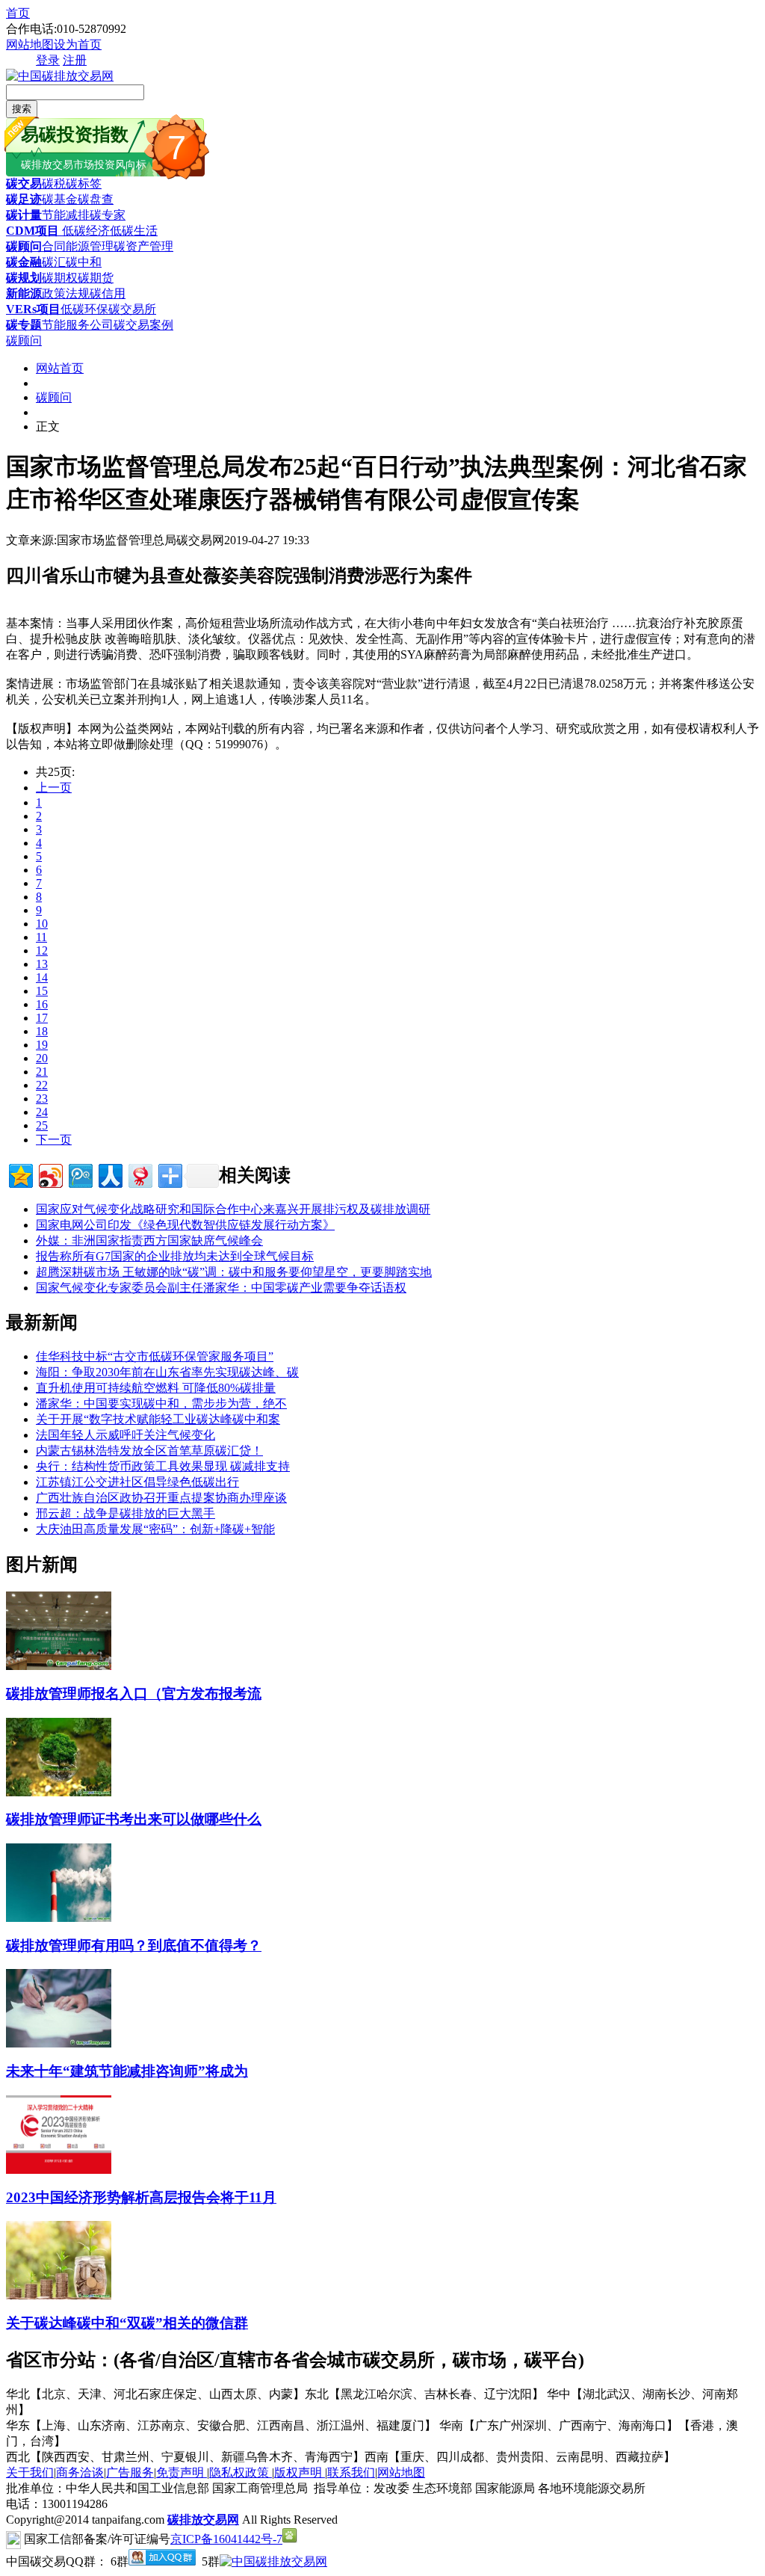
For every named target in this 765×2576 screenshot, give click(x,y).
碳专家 (108, 215)
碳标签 (84, 184)
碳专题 (24, 325)
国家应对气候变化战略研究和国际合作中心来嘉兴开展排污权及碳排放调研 (233, 1209)
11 (41, 937)
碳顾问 (24, 246)
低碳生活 (134, 231)
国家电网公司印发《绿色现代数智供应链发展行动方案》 (185, 1225)
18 (42, 1031)
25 (42, 1125)
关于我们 (30, 2472)
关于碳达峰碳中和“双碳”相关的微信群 (127, 2323)
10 (42, 924)
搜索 (22, 109)
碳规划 (24, 278)
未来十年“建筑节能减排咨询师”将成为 (127, 2071)
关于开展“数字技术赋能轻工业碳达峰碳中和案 (158, 1419)
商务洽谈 (80, 2472)
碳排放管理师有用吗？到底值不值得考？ (134, 1945)
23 (42, 1099)
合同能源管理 (78, 246)
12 (42, 950)
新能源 (24, 293)
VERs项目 (33, 309)
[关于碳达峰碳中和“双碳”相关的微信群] (59, 2295)
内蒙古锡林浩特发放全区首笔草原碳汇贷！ (149, 1451)
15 (42, 991)
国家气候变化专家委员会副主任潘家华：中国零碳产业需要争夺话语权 (221, 1288)
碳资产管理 (143, 246)
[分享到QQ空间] (20, 1174)
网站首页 (60, 368)
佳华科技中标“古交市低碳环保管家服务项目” (155, 1356)
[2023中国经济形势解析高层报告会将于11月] (59, 2170)
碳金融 (24, 262)
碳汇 (54, 262)
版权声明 (300, 2472)
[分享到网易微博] (139, 1174)
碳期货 (96, 278)
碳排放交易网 (203, 2520)
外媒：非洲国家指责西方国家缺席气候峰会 (149, 1241)
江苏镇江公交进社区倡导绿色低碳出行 (137, 1482)
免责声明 (182, 2472)
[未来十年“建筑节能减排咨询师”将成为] (59, 2043)
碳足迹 (24, 199)
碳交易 (24, 184)
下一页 (54, 1140)
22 (42, 1085)
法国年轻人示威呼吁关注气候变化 (126, 1435)
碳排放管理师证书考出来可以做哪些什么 (134, 1819)
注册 (75, 60)
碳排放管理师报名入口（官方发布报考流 (134, 1694)
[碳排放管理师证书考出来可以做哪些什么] (59, 1792)
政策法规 (66, 293)
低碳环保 (84, 309)
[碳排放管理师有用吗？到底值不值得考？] (59, 1918)
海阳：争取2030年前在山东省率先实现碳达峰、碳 (167, 1372)
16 (42, 1004)
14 (42, 977)
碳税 (54, 184)
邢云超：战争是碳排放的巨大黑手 (126, 1513)
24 (42, 1112)
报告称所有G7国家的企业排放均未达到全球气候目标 (175, 1256)
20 (42, 1058)
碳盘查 (96, 199)
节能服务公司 (78, 325)
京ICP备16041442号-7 (226, 2539)
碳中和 (84, 262)
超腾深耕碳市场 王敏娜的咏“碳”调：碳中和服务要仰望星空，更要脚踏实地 (234, 1272)
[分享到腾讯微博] (80, 1174)
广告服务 (130, 2472)
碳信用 (108, 293)
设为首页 (78, 44)
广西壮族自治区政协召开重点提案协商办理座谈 (161, 1498)
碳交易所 (132, 309)
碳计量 (24, 215)
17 (42, 1018)
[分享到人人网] (109, 1174)
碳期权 (60, 278)
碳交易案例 (143, 325)
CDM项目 (32, 231)
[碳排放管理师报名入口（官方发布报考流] (59, 1666)
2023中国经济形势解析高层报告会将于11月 (141, 2197)
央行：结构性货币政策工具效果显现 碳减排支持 (163, 1466)
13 (42, 964)
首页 (18, 13)
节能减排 (66, 215)
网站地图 (30, 44)
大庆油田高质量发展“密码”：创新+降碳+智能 (155, 1529)
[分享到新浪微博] (50, 1174)
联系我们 (351, 2472)
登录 (48, 60)
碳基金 (60, 199)
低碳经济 (84, 231)
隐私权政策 (241, 2472)
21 (42, 1072)
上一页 (54, 788)
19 (42, 1045)
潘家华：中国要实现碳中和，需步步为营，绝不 (161, 1403)
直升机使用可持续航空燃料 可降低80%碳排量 (156, 1388)
